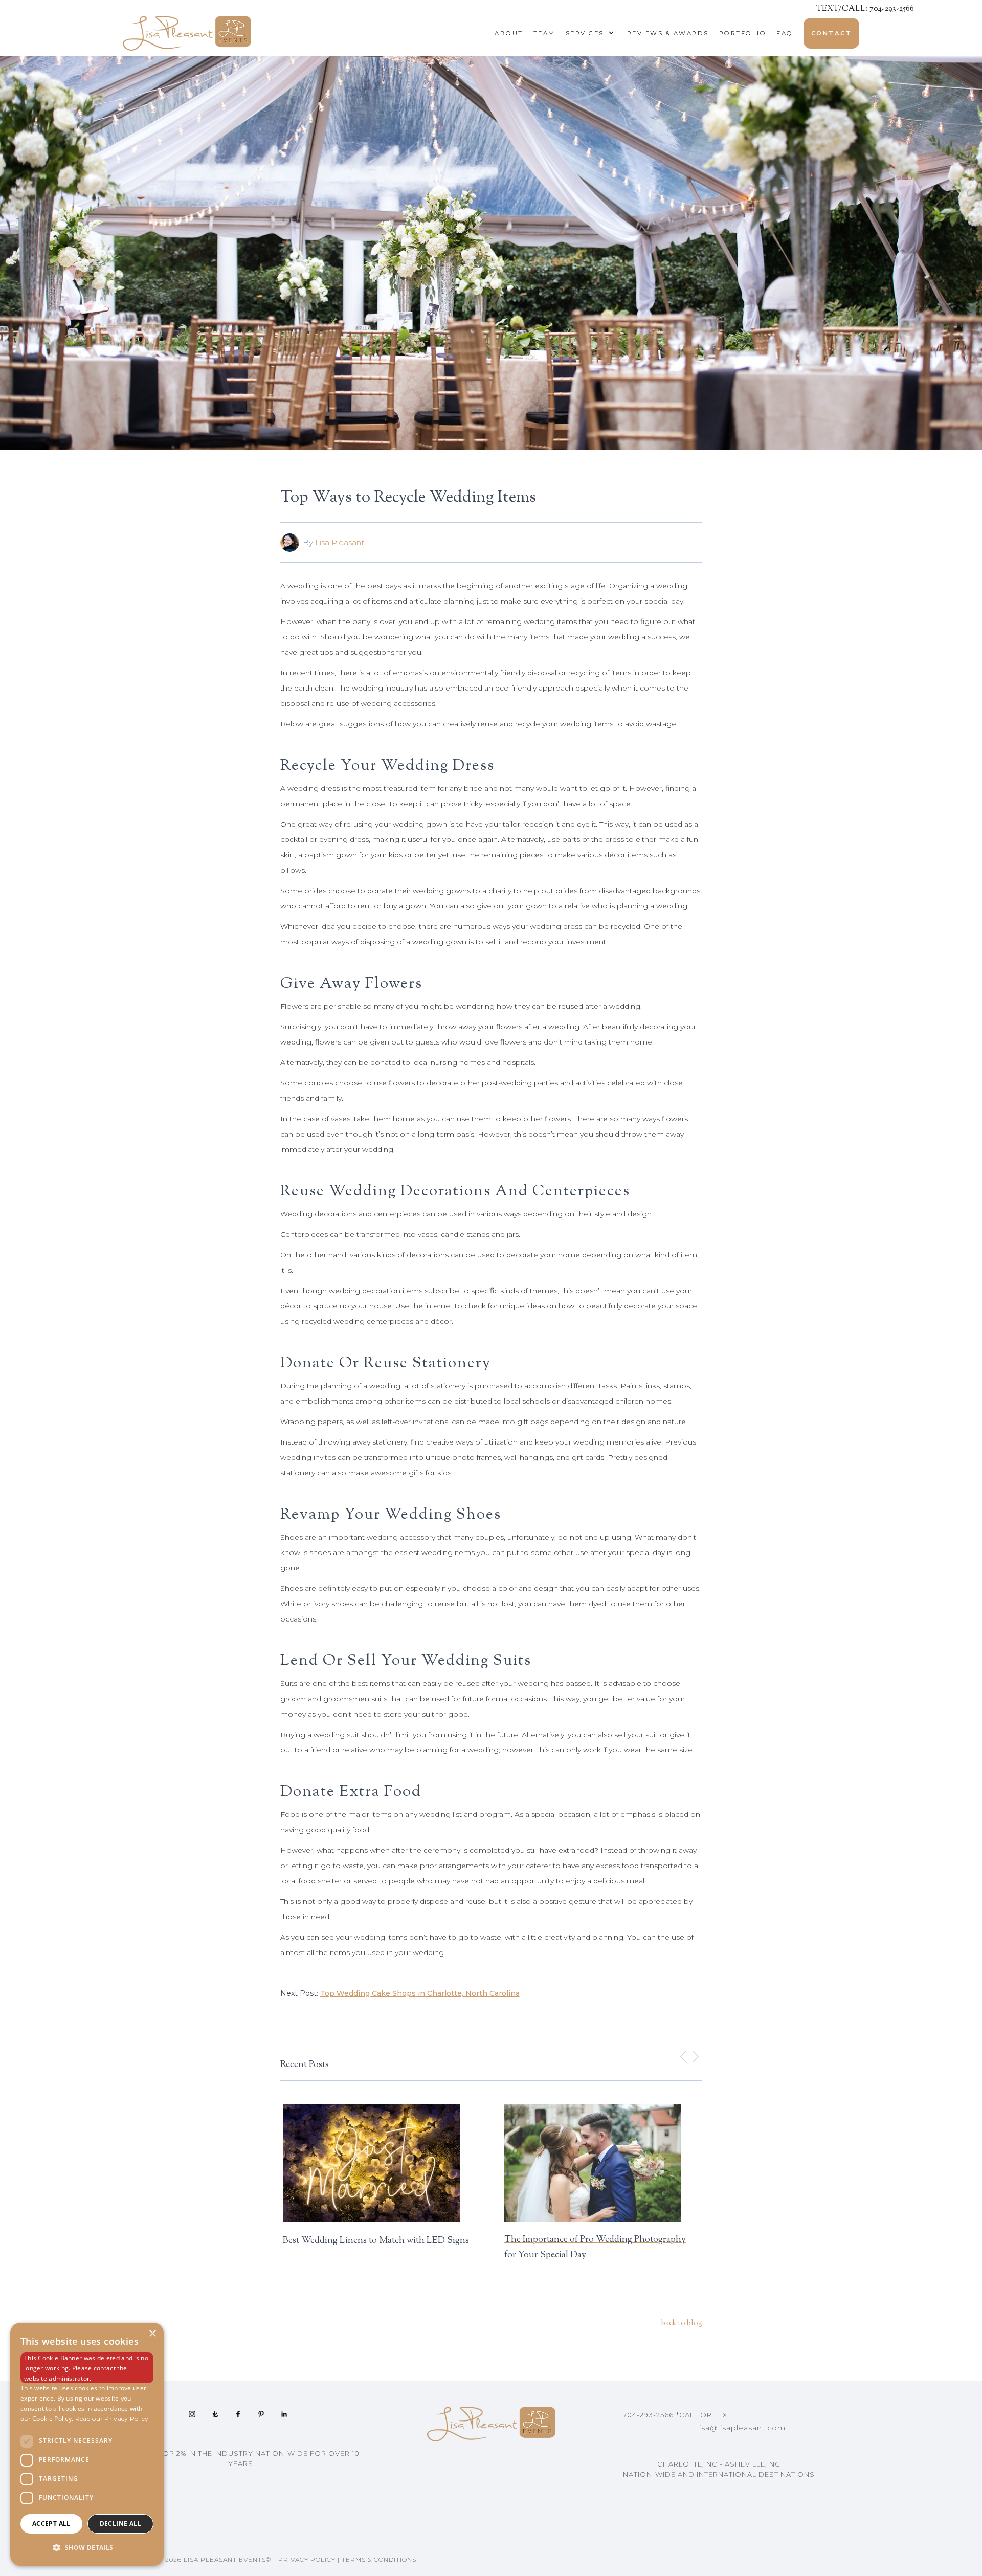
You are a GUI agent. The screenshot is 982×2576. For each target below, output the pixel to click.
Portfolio (743, 33)
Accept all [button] (51, 2524)
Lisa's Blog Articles (671, 2505)
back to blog (682, 2324)
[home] (187, 33)
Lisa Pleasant (340, 542)
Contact (832, 33)
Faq (785, 33)
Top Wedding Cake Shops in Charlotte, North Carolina (420, 1993)
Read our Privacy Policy (112, 2419)
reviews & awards (668, 33)
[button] (587, 33)
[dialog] (87, 2444)
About (509, 33)
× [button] (152, 2334)
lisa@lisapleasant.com (741, 2428)
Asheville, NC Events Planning (697, 2490)
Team (544, 33)
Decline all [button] (120, 2524)
